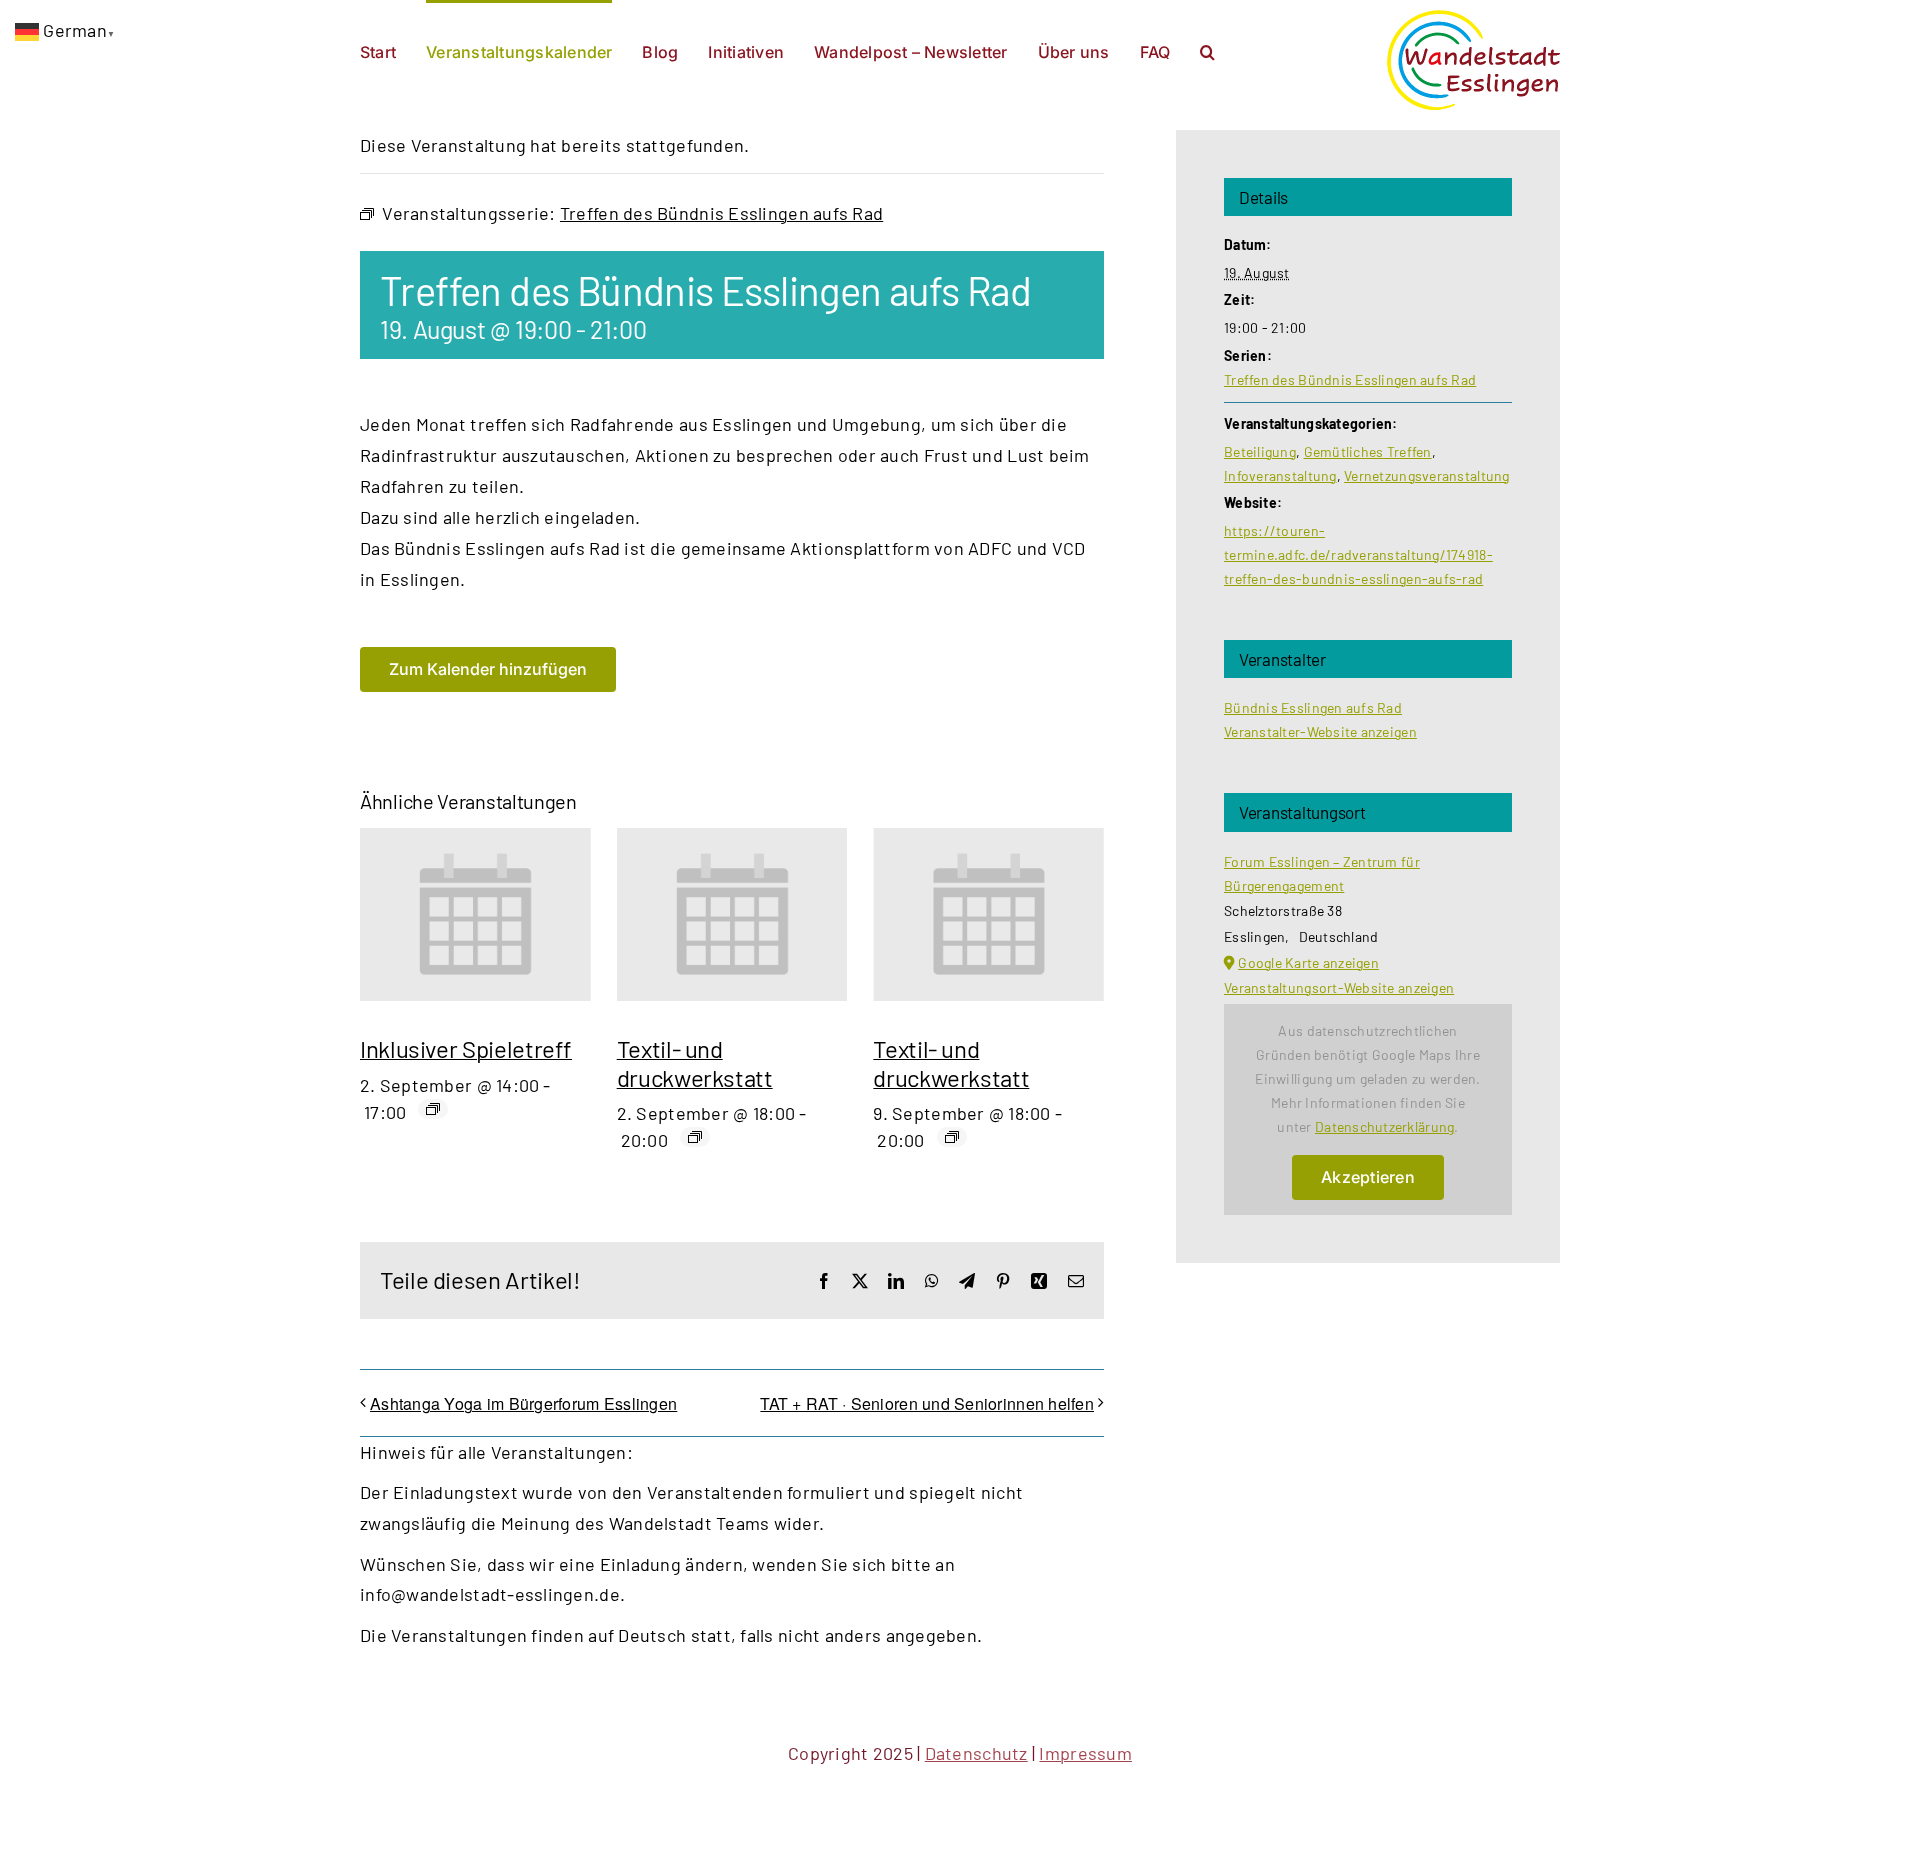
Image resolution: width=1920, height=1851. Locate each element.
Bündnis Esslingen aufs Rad (1313, 707)
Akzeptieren (1368, 1177)
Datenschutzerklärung (1384, 1126)
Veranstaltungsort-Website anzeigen (1339, 987)
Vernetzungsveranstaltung (1426, 475)
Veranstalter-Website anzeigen (1320, 731)
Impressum (1085, 1753)
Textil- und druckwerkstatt (695, 1063)
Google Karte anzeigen (1308, 962)
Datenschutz (976, 1753)
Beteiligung (1260, 451)
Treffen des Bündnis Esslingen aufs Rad (1350, 379)
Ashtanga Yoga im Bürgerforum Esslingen (523, 1403)
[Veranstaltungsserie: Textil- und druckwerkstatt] (695, 1137)
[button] (1207, 50)
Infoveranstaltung (1280, 475)
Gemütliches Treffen (1368, 451)
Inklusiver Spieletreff (466, 1048)
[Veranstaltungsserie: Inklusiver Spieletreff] (433, 1109)
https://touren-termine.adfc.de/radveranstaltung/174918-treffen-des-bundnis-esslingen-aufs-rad (1358, 554)
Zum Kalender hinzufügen (488, 669)
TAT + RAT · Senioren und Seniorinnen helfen (927, 1403)
